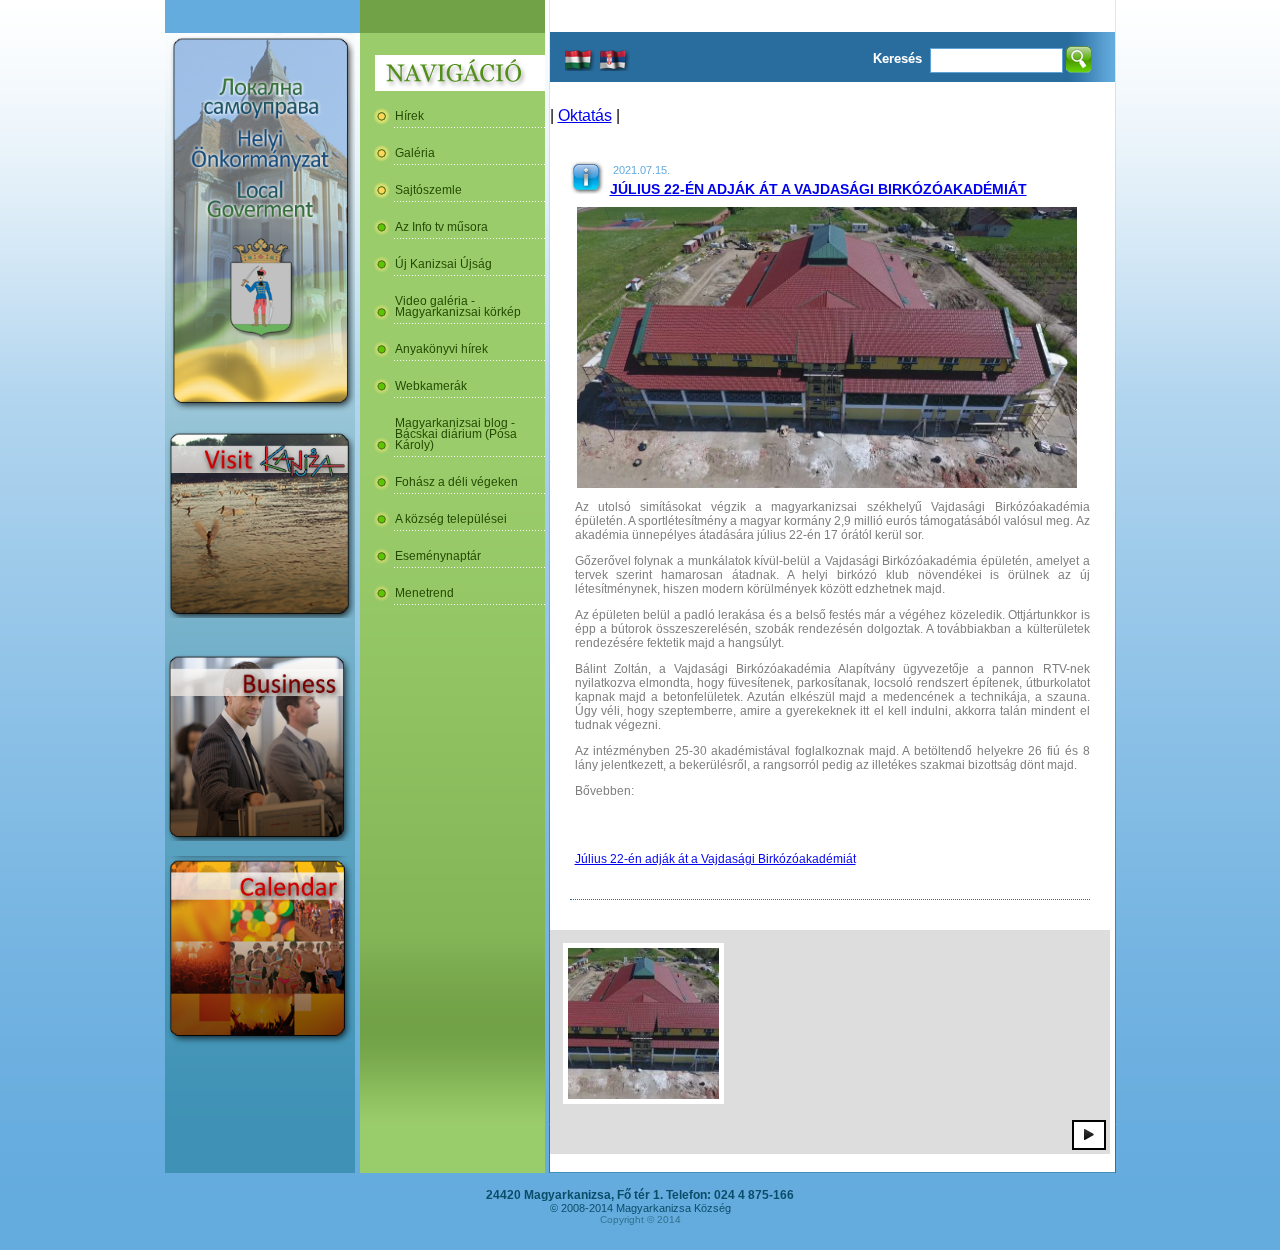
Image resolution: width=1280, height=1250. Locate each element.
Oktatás (585, 115)
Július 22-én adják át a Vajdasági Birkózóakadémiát (818, 189)
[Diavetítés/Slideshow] (1089, 1134)
